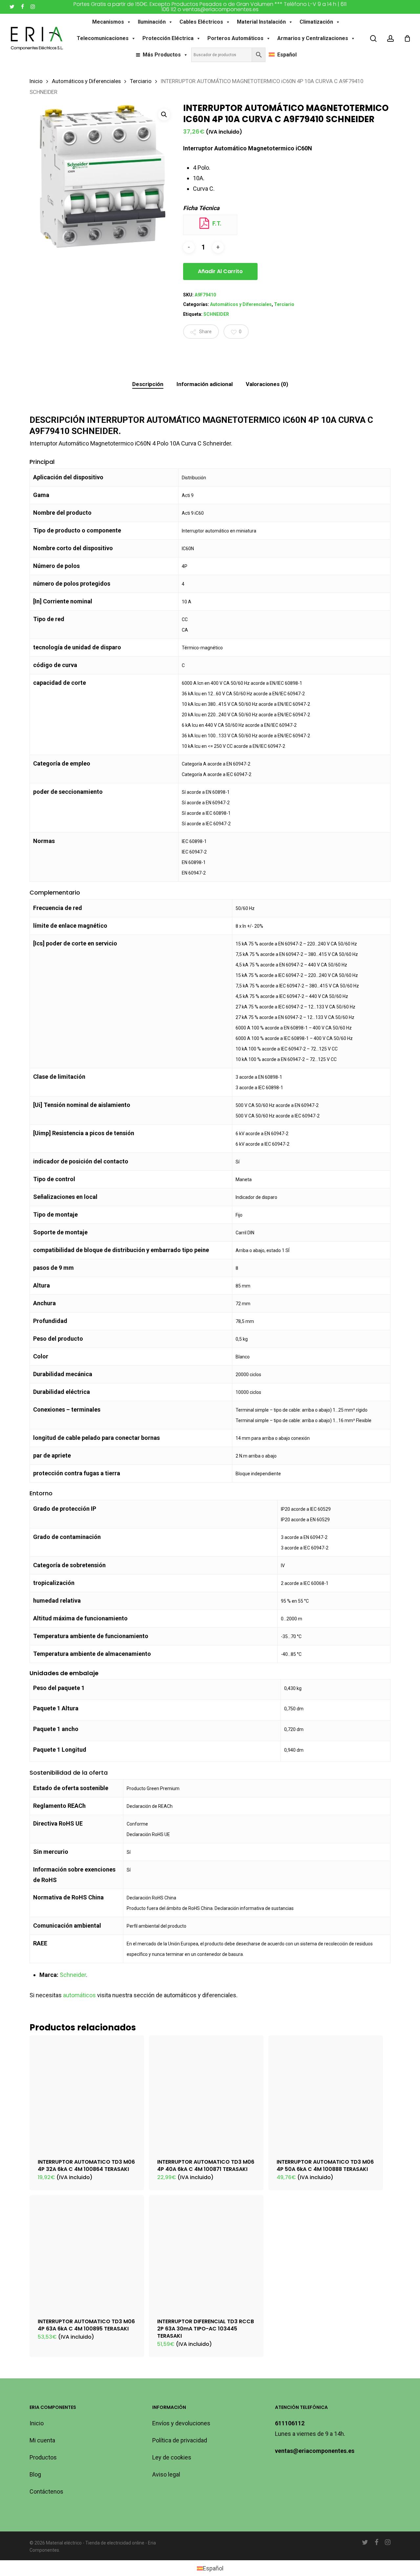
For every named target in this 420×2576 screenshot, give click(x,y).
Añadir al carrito (220, 271)
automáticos (79, 1995)
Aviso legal (166, 2474)
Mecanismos (108, 22)
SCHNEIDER (216, 314)
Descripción (148, 384)
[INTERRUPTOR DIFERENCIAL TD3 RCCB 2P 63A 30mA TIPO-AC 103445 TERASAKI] (206, 2252)
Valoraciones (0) (267, 384)
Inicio (36, 81)
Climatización (316, 22)
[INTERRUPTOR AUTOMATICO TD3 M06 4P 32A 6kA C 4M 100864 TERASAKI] (87, 2093)
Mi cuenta (42, 2440)
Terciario (141, 81)
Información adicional (205, 384)
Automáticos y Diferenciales (86, 81)
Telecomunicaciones (103, 38)
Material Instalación (261, 22)
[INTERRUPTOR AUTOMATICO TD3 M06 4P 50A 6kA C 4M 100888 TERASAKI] (326, 2093)
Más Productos (162, 55)
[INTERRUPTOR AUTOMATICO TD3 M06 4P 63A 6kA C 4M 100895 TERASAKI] (87, 2252)
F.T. (216, 223)
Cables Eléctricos (201, 22)
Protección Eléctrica (168, 38)
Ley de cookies (172, 2457)
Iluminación (152, 22)
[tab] (148, 384)
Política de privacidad (180, 2440)
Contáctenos (46, 2491)
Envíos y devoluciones (181, 2423)
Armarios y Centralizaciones (313, 38)
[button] (164, 115)
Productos (43, 2457)
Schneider (73, 1975)
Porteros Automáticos (235, 38)
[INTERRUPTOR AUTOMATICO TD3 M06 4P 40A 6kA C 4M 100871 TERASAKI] (206, 2093)
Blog (35, 2474)
